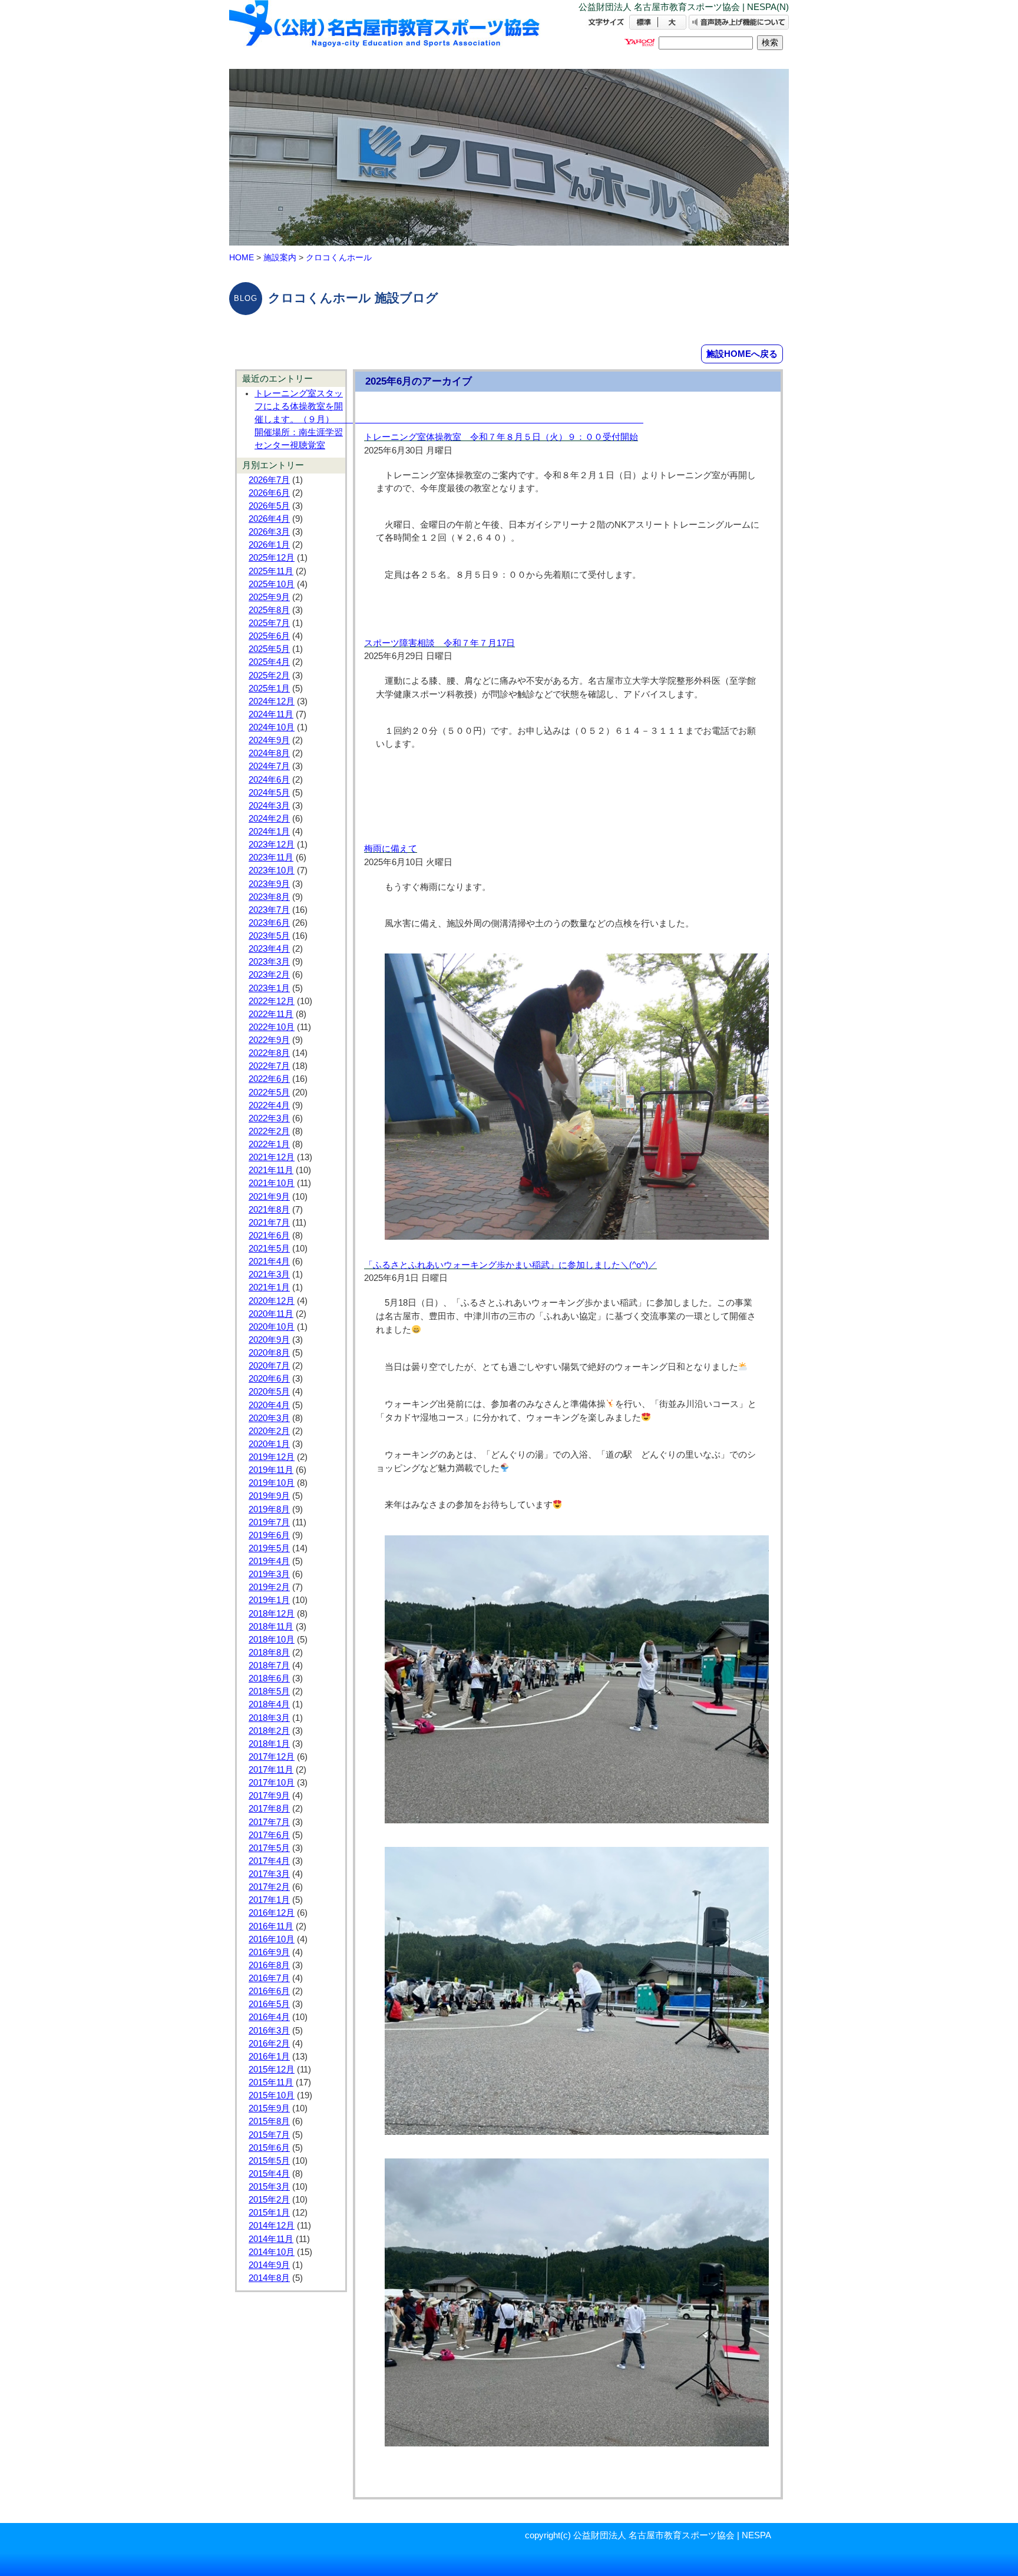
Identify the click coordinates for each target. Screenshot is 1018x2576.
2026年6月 (269, 493)
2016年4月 (269, 2017)
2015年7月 (269, 2135)
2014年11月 (271, 2239)
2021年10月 (272, 1183)
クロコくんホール (339, 257)
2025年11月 (271, 571)
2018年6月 (269, 1678)
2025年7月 (269, 623)
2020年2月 (269, 1431)
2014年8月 (269, 2278)
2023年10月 (272, 870)
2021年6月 (269, 1236)
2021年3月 (269, 1274)
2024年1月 (269, 832)
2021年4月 (269, 1261)
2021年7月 (269, 1223)
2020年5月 (269, 1392)
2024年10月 (272, 727)
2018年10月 (272, 1640)
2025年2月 (269, 676)
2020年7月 (269, 1366)
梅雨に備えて (391, 849)
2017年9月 (269, 1796)
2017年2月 (269, 1887)
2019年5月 (269, 1548)
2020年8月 (269, 1353)
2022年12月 (272, 1001)
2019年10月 (272, 1483)
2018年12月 (272, 1614)
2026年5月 (269, 506)
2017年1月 (269, 1900)
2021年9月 (269, 1197)
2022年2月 (269, 1131)
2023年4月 (269, 949)
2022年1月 (269, 1144)
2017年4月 (269, 1861)
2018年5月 (269, 1691)
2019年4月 (269, 1561)
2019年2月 (269, 1587)
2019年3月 (269, 1574)
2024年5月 (269, 793)
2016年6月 (269, 1991)
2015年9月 (269, 2108)
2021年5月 (269, 1249)
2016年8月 (269, 1965)
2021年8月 (269, 1210)
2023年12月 (272, 845)
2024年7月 (269, 766)
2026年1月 (269, 545)
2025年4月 (269, 662)
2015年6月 (269, 2148)
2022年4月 (269, 1105)
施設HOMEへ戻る (742, 354)
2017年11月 (271, 1770)
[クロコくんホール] (385, 34)
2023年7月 (269, 910)
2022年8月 (269, 1053)
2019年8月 (269, 1509)
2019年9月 (269, 1496)
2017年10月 (272, 1783)
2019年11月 (271, 1470)
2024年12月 (272, 701)
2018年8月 (269, 1653)
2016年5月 (269, 2004)
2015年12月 (272, 2070)
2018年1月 (269, 1744)
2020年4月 (269, 1405)
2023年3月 (269, 962)
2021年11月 (271, 1170)
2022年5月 (269, 1092)
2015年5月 (269, 2161)
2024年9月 (269, 740)
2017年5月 (269, 1848)
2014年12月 (272, 2226)
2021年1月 (269, 1287)
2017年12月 (272, 1757)
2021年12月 (272, 1157)
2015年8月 (269, 2121)
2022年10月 (272, 1027)
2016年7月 (269, 1978)
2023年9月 (269, 884)
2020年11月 (271, 1314)
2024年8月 (269, 753)
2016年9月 (269, 1952)
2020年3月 (269, 1418)
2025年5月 (269, 649)
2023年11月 (271, 857)
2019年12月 (272, 1457)
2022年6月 (269, 1079)
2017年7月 (269, 1822)
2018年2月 (269, 1731)
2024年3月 (269, 806)
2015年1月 (269, 2213)
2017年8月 (269, 1809)
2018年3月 (269, 1718)
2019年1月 (269, 1600)
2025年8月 (269, 610)
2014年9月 (269, 2265)
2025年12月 (272, 558)
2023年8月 (269, 897)
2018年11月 (271, 1627)
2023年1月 (269, 988)
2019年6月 (269, 1535)
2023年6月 (269, 923)
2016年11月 (271, 1926)
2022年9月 (269, 1040)
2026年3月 (269, 532)
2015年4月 (269, 2174)
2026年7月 (269, 480)
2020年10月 (272, 1327)
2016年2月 (269, 2044)
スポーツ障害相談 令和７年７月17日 (439, 643)
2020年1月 (269, 1444)
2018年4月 (269, 1704)
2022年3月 (269, 1118)
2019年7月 (269, 1522)
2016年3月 (269, 2031)
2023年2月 (269, 975)
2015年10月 (272, 2095)
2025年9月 (269, 597)
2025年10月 (272, 584)
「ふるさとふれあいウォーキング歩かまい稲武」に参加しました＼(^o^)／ (510, 1265)
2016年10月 (272, 1939)
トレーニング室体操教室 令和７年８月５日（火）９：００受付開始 (501, 437)
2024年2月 (269, 819)
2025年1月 (269, 688)
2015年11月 (271, 2082)
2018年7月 (269, 1666)
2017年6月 (269, 1835)
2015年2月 (269, 2200)
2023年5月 (269, 936)
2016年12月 (272, 1913)
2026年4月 (269, 519)
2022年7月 (269, 1066)
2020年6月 (269, 1379)
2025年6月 (269, 636)
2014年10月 (272, 2252)
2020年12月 (272, 1301)
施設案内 (280, 257)
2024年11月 (271, 714)
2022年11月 (271, 1014)
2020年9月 (269, 1340)
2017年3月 (269, 1874)
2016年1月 (269, 2057)
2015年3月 (269, 2187)
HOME (242, 257)
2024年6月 (269, 780)
